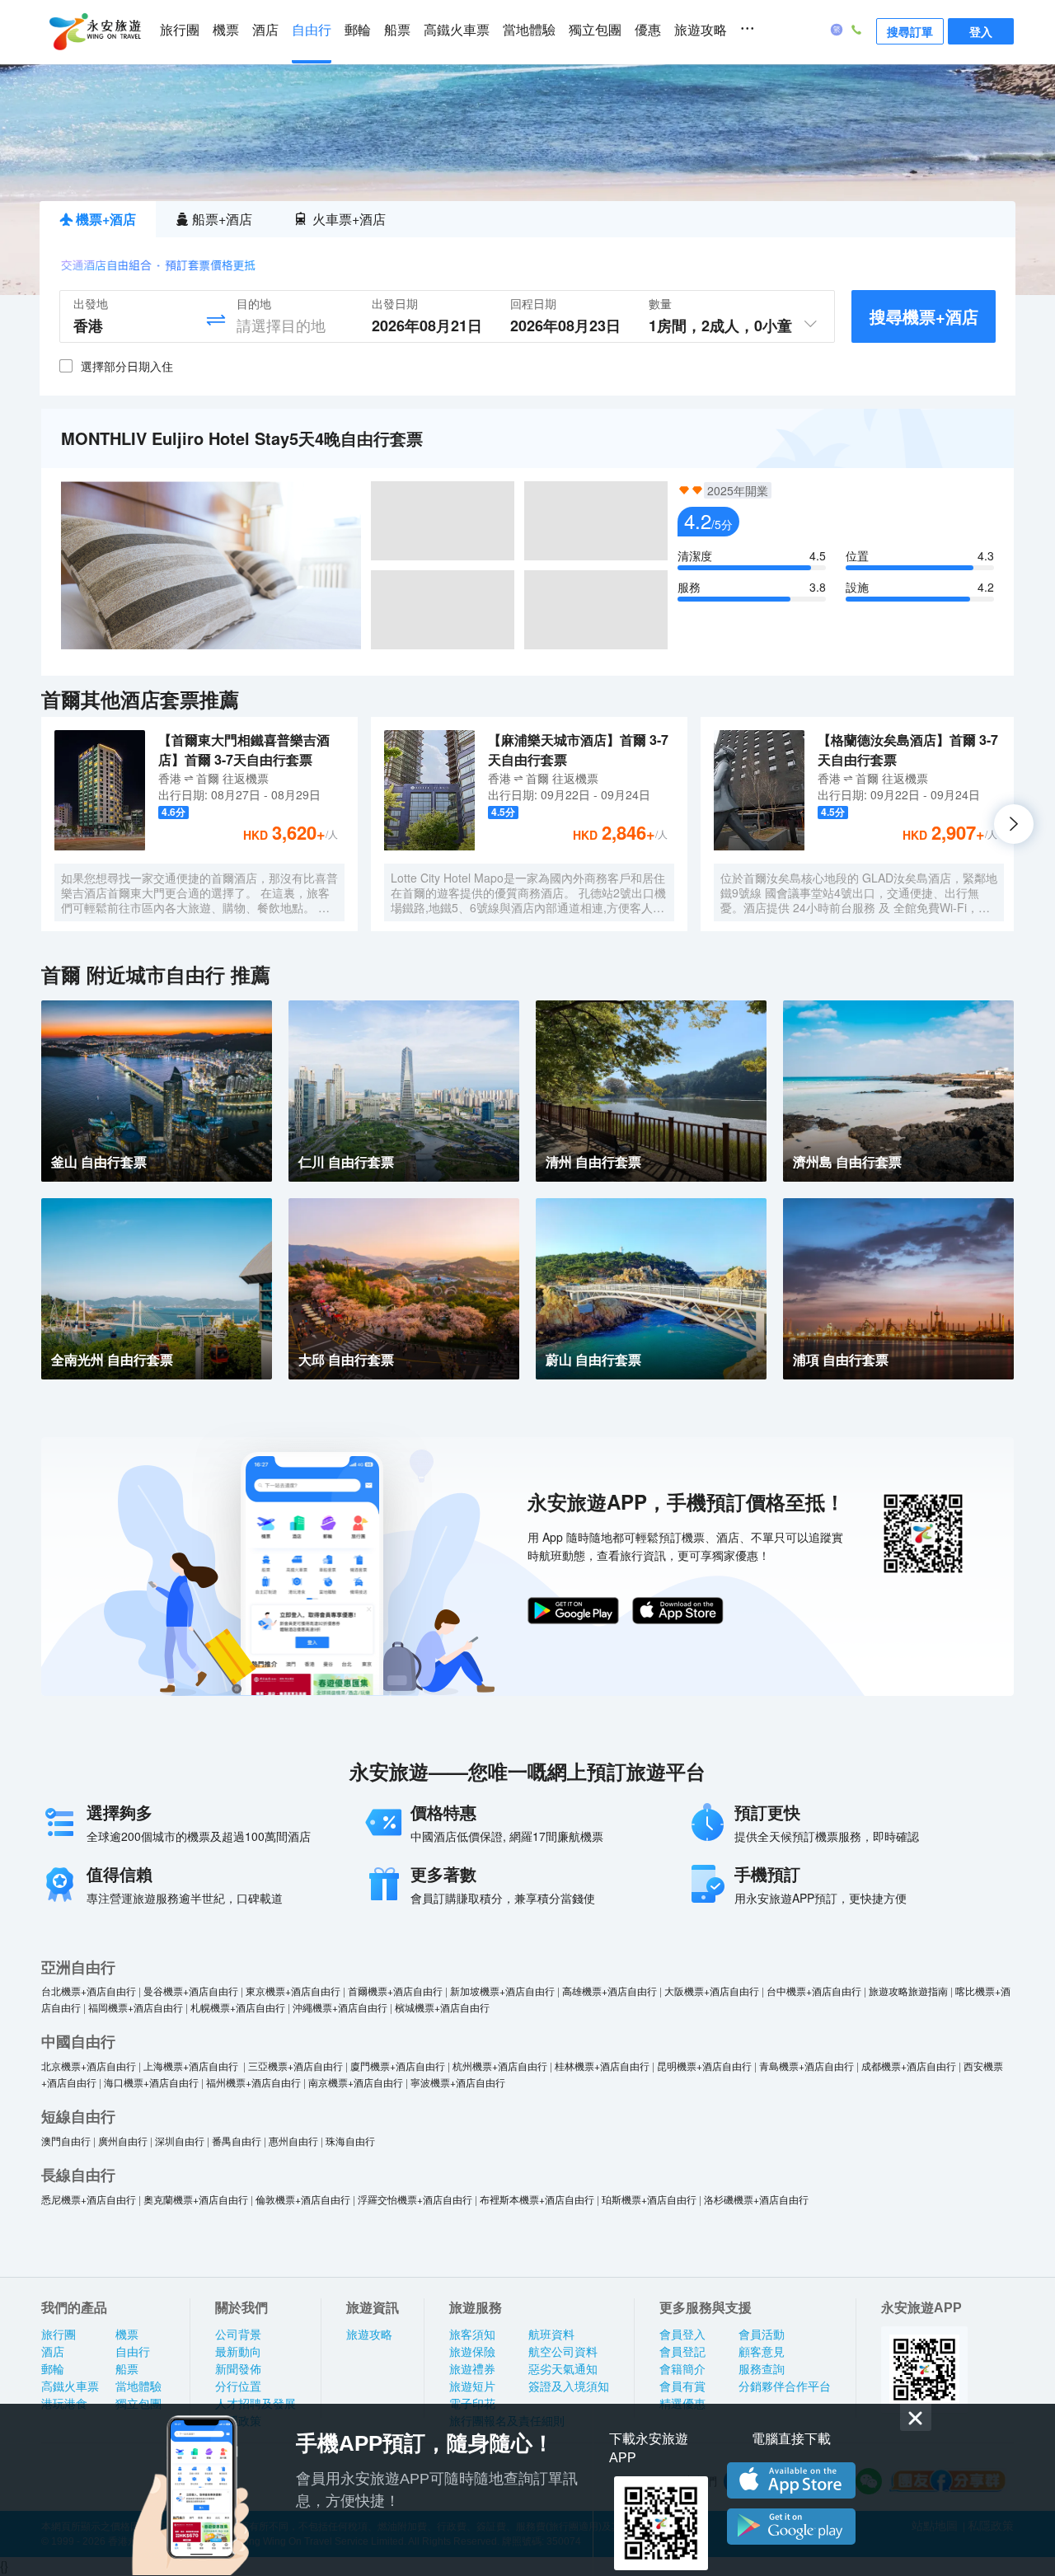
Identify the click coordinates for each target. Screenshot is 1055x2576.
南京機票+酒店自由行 (356, 2082)
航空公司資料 (563, 2352)
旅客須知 (472, 2335)
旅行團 (180, 30)
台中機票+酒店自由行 (814, 1991)
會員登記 (682, 2352)
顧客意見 (762, 2352)
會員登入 (682, 2335)
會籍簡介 (682, 2369)
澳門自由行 (66, 2140)
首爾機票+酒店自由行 (395, 1991)
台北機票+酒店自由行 (89, 1991)
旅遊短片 (472, 2386)
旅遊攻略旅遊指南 (908, 1991)
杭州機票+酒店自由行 (500, 2065)
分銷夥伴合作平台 (785, 2386)
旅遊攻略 (701, 30)
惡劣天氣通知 (563, 2369)
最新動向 (238, 2352)
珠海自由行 (350, 2140)
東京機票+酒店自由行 (293, 1991)
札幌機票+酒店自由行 (238, 2007)
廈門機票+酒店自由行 (398, 2065)
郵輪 (358, 30)
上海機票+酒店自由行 (192, 2065)
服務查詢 (762, 2369)
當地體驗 (529, 30)
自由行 (312, 30)
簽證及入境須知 (569, 2386)
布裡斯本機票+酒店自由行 (537, 2199)
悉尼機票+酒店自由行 (89, 2199)
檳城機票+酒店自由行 (442, 2007)
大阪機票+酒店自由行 (712, 1991)
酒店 (265, 30)
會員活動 (762, 2335)
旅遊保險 (472, 2352)
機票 (226, 30)
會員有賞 (682, 2386)
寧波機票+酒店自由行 (458, 2082)
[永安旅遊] (94, 32)
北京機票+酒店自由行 (89, 2065)
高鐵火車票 (457, 30)
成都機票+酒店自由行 (909, 2065)
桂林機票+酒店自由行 (602, 2065)
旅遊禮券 (472, 2369)
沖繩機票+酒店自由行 (340, 2007)
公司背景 (238, 2335)
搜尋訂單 (910, 31)
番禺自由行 (237, 2140)
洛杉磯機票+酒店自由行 (756, 2199)
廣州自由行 (123, 2140)
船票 (397, 30)
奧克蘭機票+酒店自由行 (196, 2199)
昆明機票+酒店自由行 (704, 2065)
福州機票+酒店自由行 (253, 2082)
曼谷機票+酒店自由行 (191, 1991)
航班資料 (551, 2335)
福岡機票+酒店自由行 (136, 2007)
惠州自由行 (293, 2140)
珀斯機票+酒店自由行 (649, 2199)
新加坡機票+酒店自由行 (502, 1991)
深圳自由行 (180, 2140)
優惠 (648, 30)
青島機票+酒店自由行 (806, 2065)
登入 (981, 31)
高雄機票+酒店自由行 (610, 1991)
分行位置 (238, 2386)
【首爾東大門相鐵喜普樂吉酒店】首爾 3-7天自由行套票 (244, 749)
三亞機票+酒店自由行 (295, 2065)
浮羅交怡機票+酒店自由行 (415, 2199)
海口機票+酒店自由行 (151, 2082)
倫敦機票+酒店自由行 (303, 2199)
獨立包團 (595, 30)
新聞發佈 (238, 2369)
